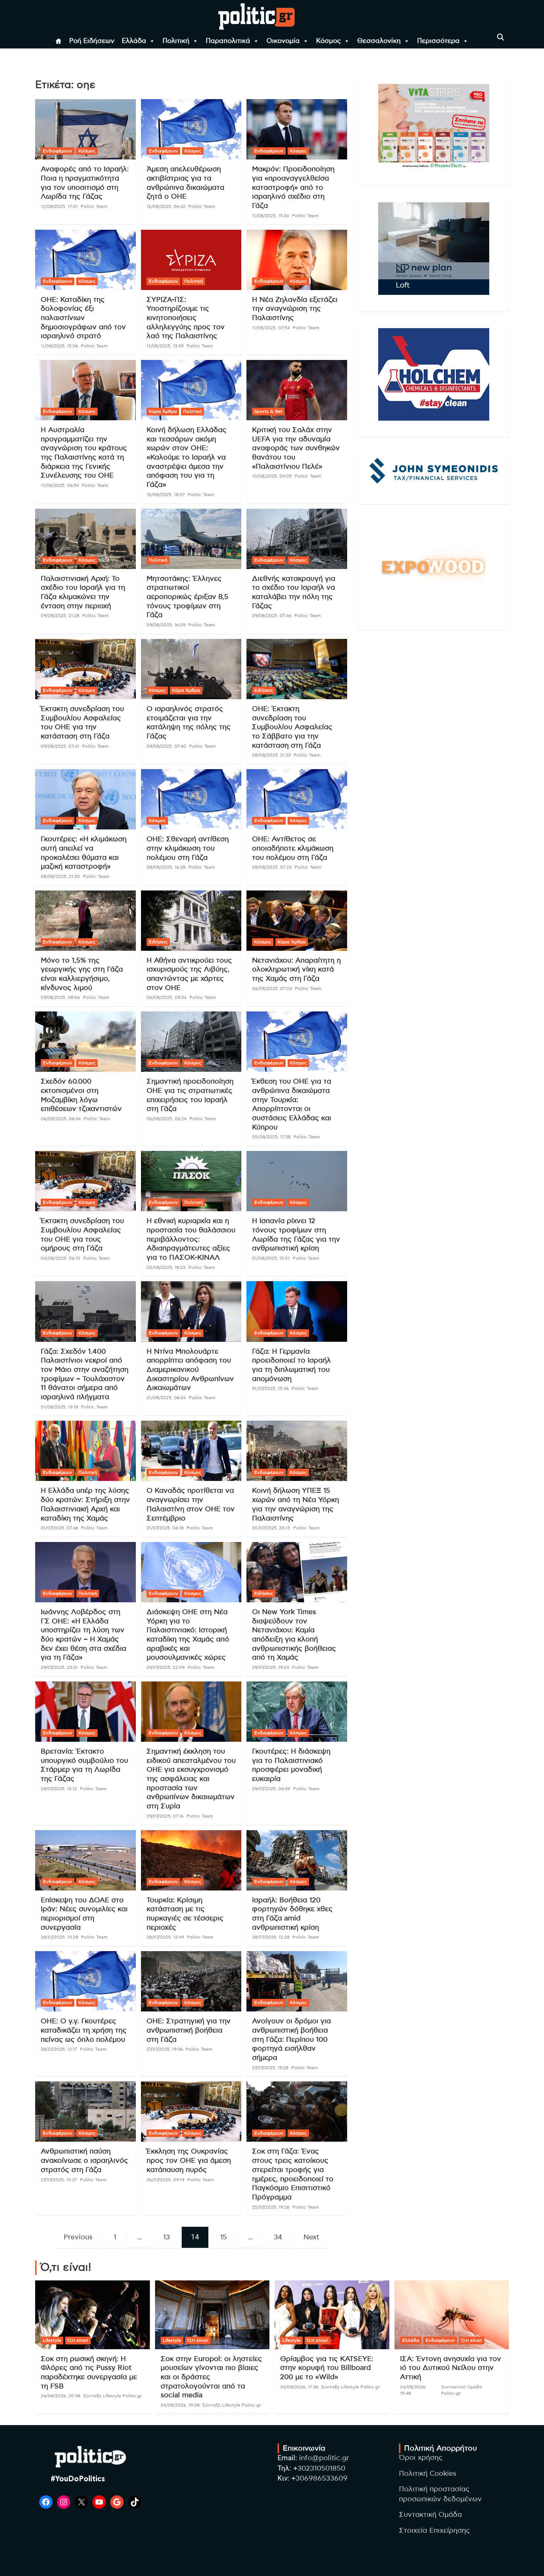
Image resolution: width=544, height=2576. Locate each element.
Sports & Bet (268, 411)
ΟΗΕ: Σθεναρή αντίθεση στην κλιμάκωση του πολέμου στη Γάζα (188, 848)
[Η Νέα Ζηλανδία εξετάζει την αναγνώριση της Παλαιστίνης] (297, 260)
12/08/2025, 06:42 (166, 206)
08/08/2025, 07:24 (272, 867)
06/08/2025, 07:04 (272, 989)
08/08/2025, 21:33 (271, 755)
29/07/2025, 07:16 (165, 1816)
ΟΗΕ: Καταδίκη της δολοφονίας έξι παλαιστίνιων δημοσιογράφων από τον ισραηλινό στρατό (83, 318)
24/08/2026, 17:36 (299, 2387)
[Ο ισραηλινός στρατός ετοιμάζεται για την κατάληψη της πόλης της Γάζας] (191, 669)
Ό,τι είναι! (78, 2340)
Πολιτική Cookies (428, 2474)
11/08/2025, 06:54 (60, 485)
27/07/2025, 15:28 (270, 2068)
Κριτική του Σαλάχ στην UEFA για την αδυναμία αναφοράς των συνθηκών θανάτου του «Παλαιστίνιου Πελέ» (296, 448)
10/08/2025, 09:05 (272, 476)
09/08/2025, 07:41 (60, 746)
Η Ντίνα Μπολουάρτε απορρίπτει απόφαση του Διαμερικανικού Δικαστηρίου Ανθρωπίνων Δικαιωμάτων (190, 1370)
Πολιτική (176, 41)
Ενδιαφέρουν (58, 151)
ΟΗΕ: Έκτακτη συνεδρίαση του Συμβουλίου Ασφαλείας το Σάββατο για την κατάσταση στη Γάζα (292, 727)
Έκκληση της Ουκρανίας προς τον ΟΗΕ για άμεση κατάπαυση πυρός (189, 2161)
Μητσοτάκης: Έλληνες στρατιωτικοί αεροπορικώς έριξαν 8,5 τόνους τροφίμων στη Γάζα (187, 597)
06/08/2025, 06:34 (61, 1119)
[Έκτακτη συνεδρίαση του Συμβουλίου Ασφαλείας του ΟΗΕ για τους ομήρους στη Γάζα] (85, 1181)
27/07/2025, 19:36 (165, 2049)
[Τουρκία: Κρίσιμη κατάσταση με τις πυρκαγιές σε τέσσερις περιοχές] (191, 1860)
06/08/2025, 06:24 (167, 1119)
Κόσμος (328, 41)
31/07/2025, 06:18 (165, 1528)
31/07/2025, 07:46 (59, 1528)
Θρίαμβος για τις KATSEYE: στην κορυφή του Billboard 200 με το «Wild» (327, 2368)
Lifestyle (52, 2340)
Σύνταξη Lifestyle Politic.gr (113, 2396)
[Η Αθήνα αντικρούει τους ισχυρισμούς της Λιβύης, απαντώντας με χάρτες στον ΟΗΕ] (191, 920)
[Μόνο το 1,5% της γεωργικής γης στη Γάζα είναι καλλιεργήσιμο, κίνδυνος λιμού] (85, 920)
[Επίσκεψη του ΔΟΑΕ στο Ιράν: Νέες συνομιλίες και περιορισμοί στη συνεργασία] (85, 1860)
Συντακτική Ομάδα (430, 2515)
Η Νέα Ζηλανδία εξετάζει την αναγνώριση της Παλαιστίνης (295, 309)
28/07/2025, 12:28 (271, 1937)
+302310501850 (319, 2469)
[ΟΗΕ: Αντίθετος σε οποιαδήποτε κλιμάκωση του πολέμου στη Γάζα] (297, 799)
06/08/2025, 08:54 (167, 997)
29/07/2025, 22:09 (166, 1667)
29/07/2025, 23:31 (59, 1667)
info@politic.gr (324, 2458)
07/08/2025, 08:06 (60, 997)
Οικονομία (283, 41)
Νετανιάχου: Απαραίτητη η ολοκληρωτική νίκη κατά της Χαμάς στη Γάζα (296, 970)
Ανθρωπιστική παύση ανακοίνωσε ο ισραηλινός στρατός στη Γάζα (84, 2161)
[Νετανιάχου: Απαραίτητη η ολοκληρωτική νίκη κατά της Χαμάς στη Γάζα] (297, 920)
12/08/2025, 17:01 (59, 206)
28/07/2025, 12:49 (165, 1937)
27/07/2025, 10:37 (59, 2180)
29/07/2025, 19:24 (271, 1667)
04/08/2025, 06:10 (61, 1258)
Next (311, 2237)
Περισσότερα (438, 41)
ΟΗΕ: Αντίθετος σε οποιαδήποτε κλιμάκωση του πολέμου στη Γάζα (293, 848)
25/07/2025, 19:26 (271, 2207)
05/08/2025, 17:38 (271, 1137)
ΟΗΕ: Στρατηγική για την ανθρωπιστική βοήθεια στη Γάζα (189, 2030)
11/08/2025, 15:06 (59, 346)
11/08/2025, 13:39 (165, 346)
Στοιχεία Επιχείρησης (434, 2531)
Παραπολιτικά (228, 41)
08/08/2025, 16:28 (166, 867)
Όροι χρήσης (421, 2458)
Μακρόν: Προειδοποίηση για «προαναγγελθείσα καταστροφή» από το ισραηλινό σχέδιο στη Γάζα (293, 188)
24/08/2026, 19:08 (180, 2405)
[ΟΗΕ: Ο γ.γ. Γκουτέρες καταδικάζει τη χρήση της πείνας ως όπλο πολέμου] (85, 1981)
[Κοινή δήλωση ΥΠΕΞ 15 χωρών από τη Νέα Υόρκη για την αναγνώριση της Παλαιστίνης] (297, 1451)
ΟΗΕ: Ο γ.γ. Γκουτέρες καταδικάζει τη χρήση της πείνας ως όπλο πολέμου (84, 2030)
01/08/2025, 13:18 (59, 1407)
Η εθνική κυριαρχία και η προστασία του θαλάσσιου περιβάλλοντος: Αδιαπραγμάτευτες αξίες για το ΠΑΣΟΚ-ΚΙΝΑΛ (191, 1239)
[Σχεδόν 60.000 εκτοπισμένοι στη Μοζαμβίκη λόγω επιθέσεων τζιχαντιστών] (85, 1042)
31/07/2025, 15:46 (270, 1388)
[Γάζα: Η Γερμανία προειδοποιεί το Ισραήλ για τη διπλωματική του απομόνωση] (297, 1311)
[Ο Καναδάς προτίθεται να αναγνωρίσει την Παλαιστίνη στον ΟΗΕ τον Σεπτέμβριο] (191, 1451)
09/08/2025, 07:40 (166, 746)
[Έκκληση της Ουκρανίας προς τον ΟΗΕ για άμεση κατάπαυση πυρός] (191, 2112)
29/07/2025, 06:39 (271, 1789)
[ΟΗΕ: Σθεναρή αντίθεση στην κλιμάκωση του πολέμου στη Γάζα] (191, 799)
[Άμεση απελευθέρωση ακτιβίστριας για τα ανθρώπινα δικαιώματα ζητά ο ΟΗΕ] (191, 129)
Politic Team (94, 206)
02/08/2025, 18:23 (166, 1267)
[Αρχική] (58, 41)
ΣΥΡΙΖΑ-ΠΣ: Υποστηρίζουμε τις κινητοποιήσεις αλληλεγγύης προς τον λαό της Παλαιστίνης (186, 318)
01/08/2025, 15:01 (271, 1258)
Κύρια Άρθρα (163, 411)
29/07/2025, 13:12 (59, 1789)
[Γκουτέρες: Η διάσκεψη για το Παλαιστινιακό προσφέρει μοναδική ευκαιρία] (297, 1711)
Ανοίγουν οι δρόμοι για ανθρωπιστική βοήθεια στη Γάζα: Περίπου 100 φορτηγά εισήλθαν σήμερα (291, 2040)
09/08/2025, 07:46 (272, 616)
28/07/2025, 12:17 (59, 2049)
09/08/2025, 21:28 (60, 616)
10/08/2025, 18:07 (166, 495)
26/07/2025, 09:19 (165, 2180)
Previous (78, 2237)
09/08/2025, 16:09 (166, 625)
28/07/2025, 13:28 (59, 1937)
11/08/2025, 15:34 (271, 216)
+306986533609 (319, 2479)
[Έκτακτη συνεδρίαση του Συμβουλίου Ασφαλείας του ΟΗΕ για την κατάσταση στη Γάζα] (85, 669)
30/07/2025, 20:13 (271, 1528)
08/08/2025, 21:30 (60, 876)
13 (167, 2237)
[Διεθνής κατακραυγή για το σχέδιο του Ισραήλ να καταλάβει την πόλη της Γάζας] (297, 539)
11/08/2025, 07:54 (271, 328)
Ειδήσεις (264, 690)
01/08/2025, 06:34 (166, 1398)
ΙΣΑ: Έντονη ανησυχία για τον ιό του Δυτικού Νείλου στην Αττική (451, 2368)
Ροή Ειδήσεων (92, 41)
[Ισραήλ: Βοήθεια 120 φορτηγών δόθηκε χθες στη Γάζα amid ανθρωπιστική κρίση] (297, 1860)
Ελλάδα (134, 41)
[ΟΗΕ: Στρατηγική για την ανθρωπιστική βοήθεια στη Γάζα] (191, 1981)
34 (278, 2237)
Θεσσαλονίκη (379, 41)
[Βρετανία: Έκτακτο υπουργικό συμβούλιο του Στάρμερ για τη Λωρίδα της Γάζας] (85, 1711)
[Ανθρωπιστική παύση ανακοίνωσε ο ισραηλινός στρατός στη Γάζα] (85, 2112)
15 (224, 2237)
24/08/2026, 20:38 (61, 2396)
